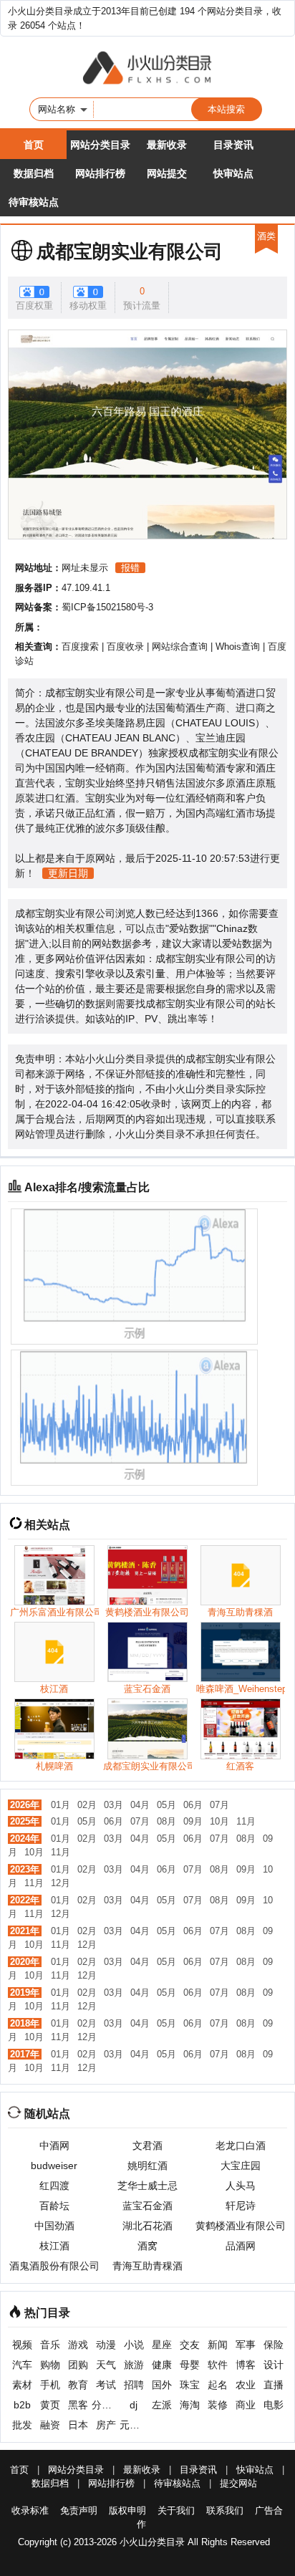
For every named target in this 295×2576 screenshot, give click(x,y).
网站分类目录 (100, 145)
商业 (246, 2405)
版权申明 (127, 2510)
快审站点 (233, 173)
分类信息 (106, 2405)
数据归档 (34, 173)
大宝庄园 (241, 2166)
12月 (61, 1883)
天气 (106, 2365)
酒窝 (147, 2246)
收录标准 (30, 2510)
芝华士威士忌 (147, 2186)
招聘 (134, 2385)
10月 (219, 1821)
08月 (166, 1821)
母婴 (190, 2365)
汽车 (22, 2365)
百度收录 (125, 647)
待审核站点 (34, 202)
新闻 (218, 2345)
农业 (246, 2385)
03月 (113, 1805)
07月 (219, 1805)
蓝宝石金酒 (147, 2206)
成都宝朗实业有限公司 (130, 251)
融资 (50, 2425)
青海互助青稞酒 (147, 2266)
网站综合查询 (180, 647)
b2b (22, 2405)
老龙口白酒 (241, 2145)
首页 (34, 145)
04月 (140, 1805)
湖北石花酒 (147, 2226)
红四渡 (54, 2186)
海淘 (190, 2405)
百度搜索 (80, 647)
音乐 (50, 2345)
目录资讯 (233, 145)
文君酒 (147, 2145)
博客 (246, 2365)
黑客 (78, 2405)
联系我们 (225, 2510)
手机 (50, 2385)
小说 (134, 2345)
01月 (61, 1805)
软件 (218, 2365)
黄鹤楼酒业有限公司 (241, 2226)
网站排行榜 (100, 173)
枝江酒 (54, 2246)
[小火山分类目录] (147, 69)
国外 (162, 2385)
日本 (78, 2425)
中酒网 (54, 2145)
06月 (193, 1805)
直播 (274, 2385)
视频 (22, 2345)
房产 (106, 2425)
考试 (106, 2385)
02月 (87, 1805)
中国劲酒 (54, 2226)
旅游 (134, 2365)
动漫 (106, 2345)
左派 (162, 2405)
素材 (22, 2385)
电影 (274, 2405)
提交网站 (238, 2483)
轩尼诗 (241, 2206)
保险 (274, 2345)
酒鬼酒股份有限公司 (54, 2266)
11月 (246, 1821)
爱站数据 (189, 928)
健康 (162, 2365)
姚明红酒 (147, 2166)
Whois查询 (238, 647)
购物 (50, 2365)
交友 (190, 2345)
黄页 (50, 2405)
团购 (78, 2365)
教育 (78, 2385)
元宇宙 (134, 2425)
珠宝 (190, 2385)
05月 (166, 1805)
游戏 (78, 2345)
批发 (22, 2425)
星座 (162, 2345)
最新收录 (167, 145)
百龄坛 (54, 2206)
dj (134, 2405)
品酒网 (241, 2246)
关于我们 (176, 2510)
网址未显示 (85, 568)
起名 (218, 2385)
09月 (193, 1821)
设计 (274, 2365)
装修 (218, 2405)
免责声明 (79, 2510)
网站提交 (167, 173)
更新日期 (68, 873)
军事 (246, 2345)
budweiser (54, 2166)
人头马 (241, 2186)
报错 (130, 568)
